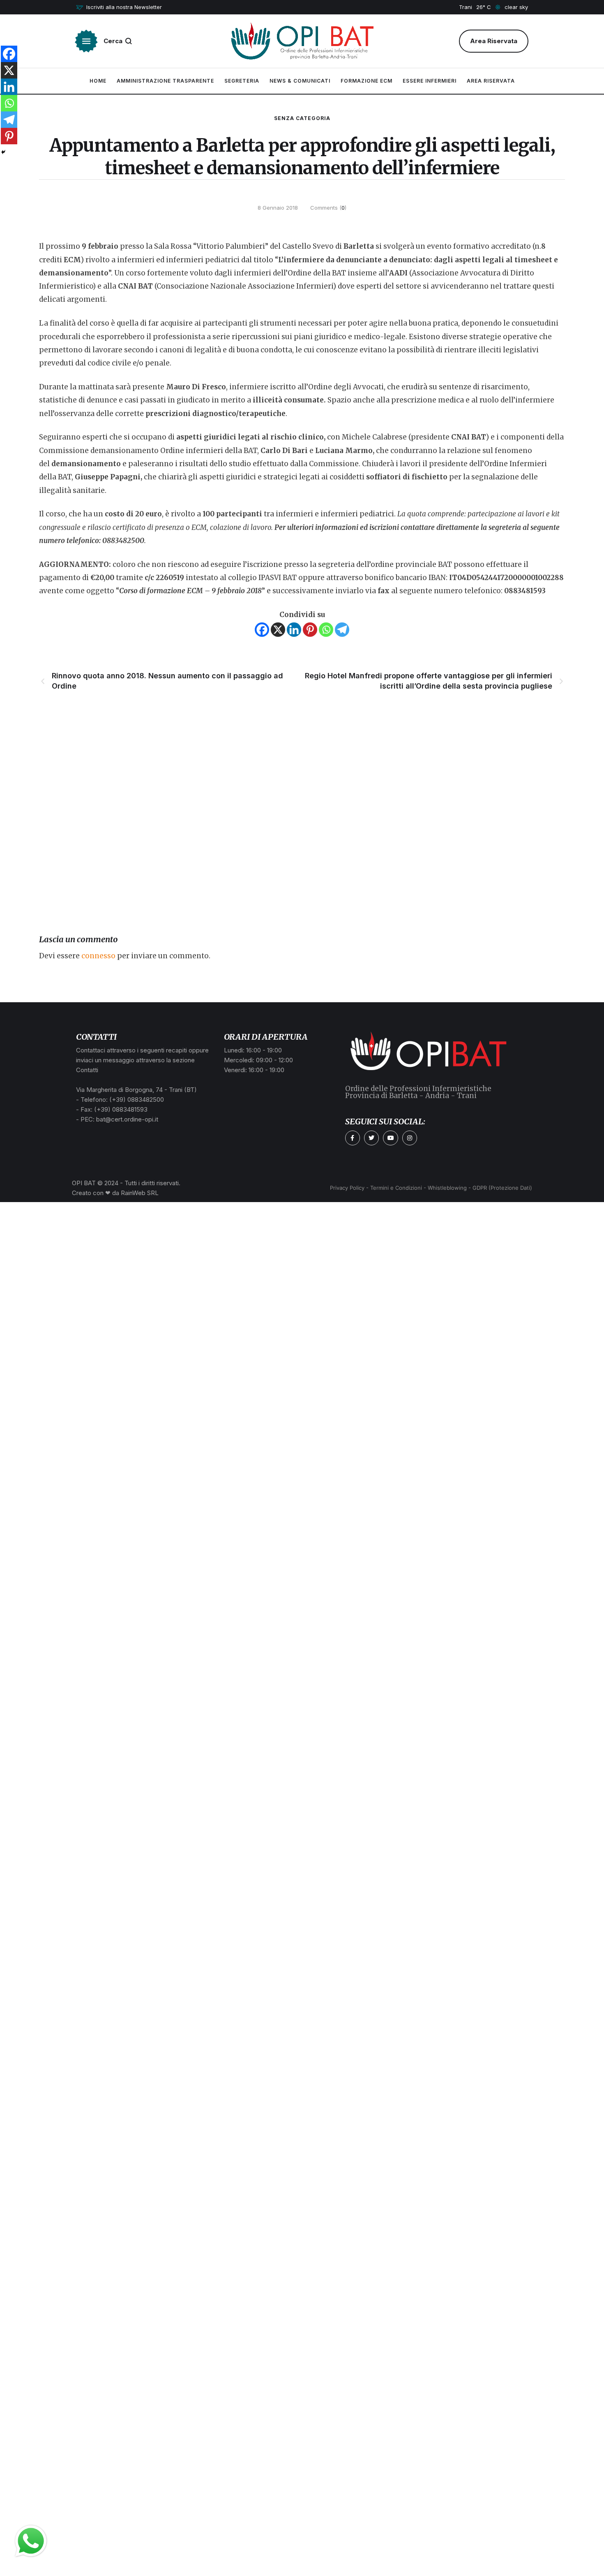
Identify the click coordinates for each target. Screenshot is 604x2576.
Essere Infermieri (430, 81)
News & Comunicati (300, 81)
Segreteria (242, 81)
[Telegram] (342, 630)
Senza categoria (302, 118)
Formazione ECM (367, 81)
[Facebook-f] (353, 1138)
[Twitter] (371, 1138)
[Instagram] (410, 1138)
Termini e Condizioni (396, 1188)
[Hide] (3, 152)
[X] (278, 630)
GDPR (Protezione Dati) (502, 1188)
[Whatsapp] (326, 630)
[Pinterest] (310, 630)
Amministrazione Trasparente (165, 81)
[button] (119, 7)
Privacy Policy (347, 1188)
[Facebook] (262, 630)
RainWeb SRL (140, 1193)
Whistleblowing (447, 1188)
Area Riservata (491, 81)
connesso (98, 956)
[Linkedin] (294, 630)
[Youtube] (390, 1138)
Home (98, 81)
